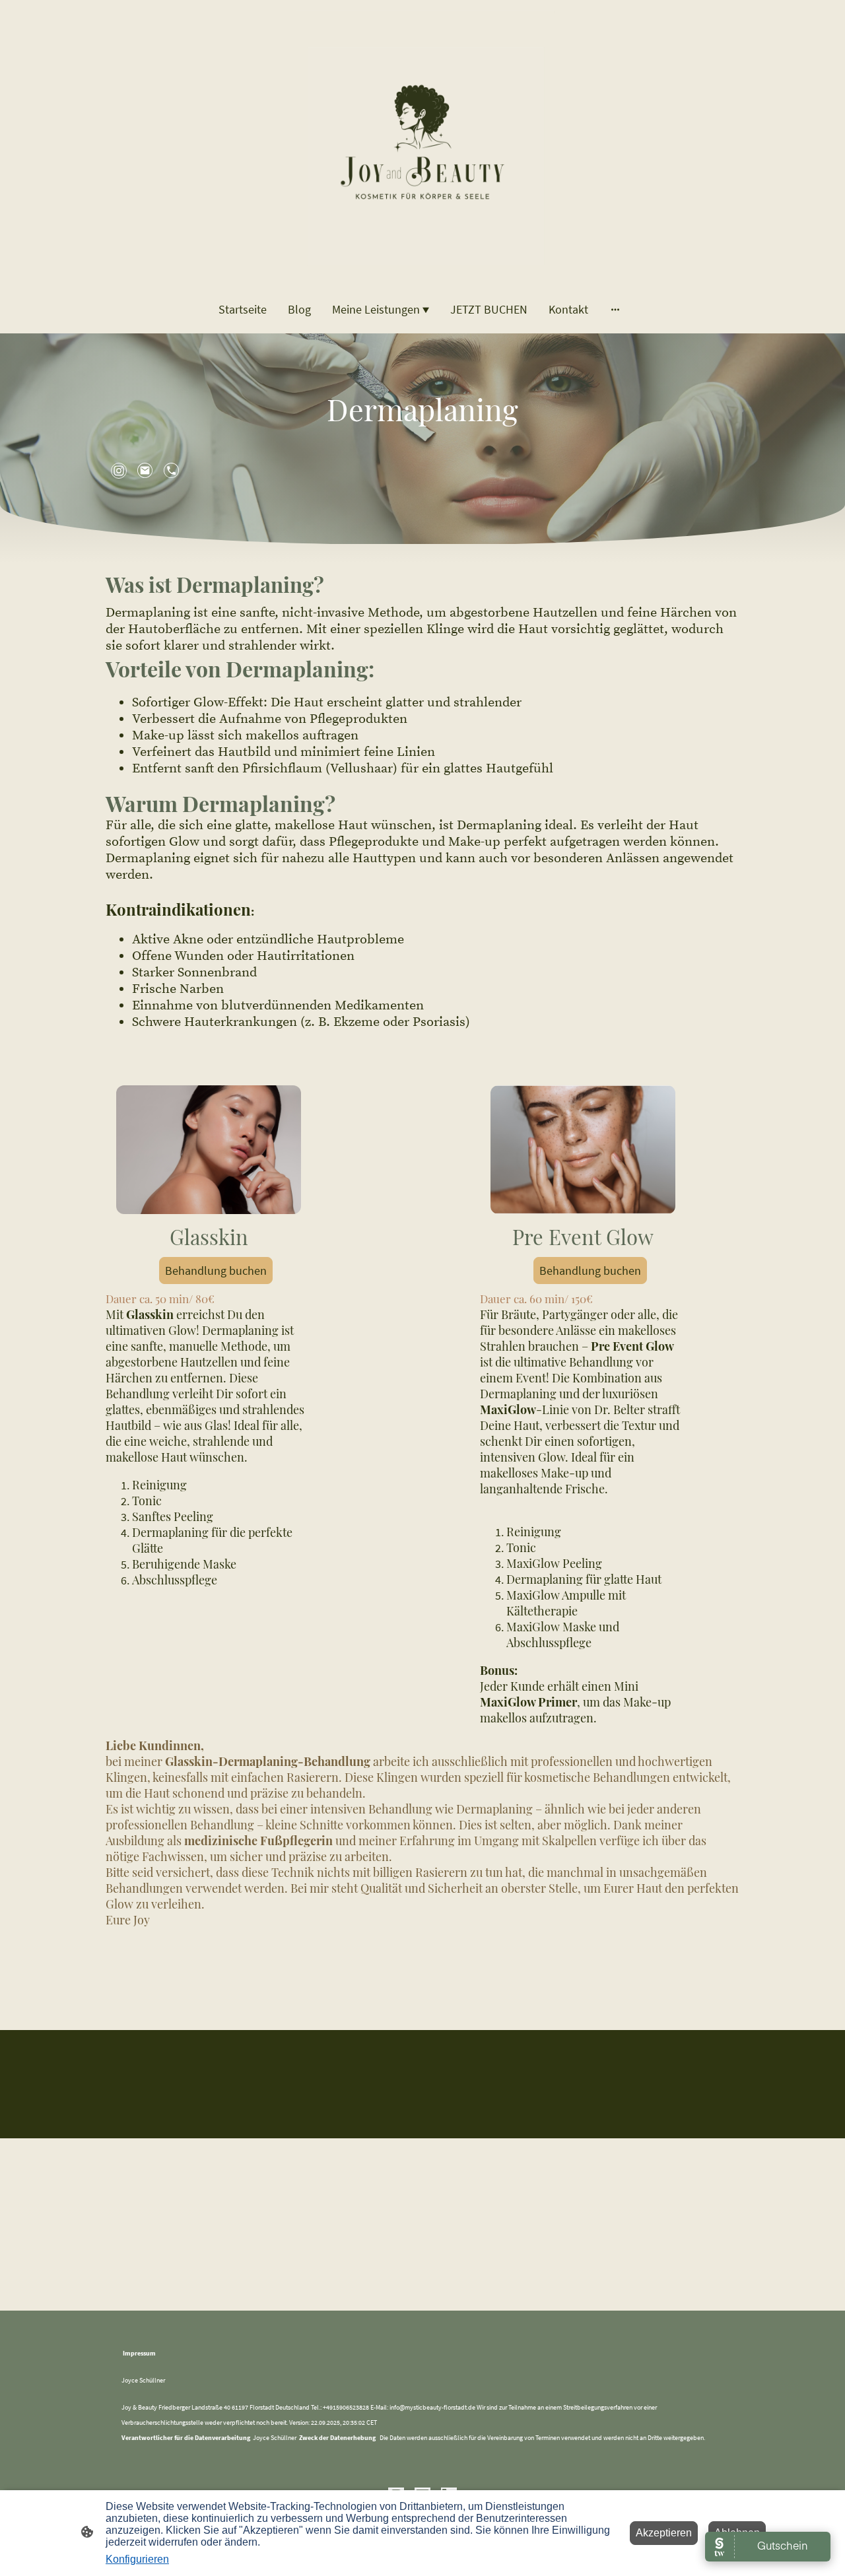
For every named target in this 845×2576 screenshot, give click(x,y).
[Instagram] (119, 471)
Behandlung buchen (216, 1271)
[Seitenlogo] (422, 142)
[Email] (145, 471)
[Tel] (172, 471)
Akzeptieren (664, 2533)
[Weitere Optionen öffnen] (615, 309)
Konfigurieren (137, 2559)
